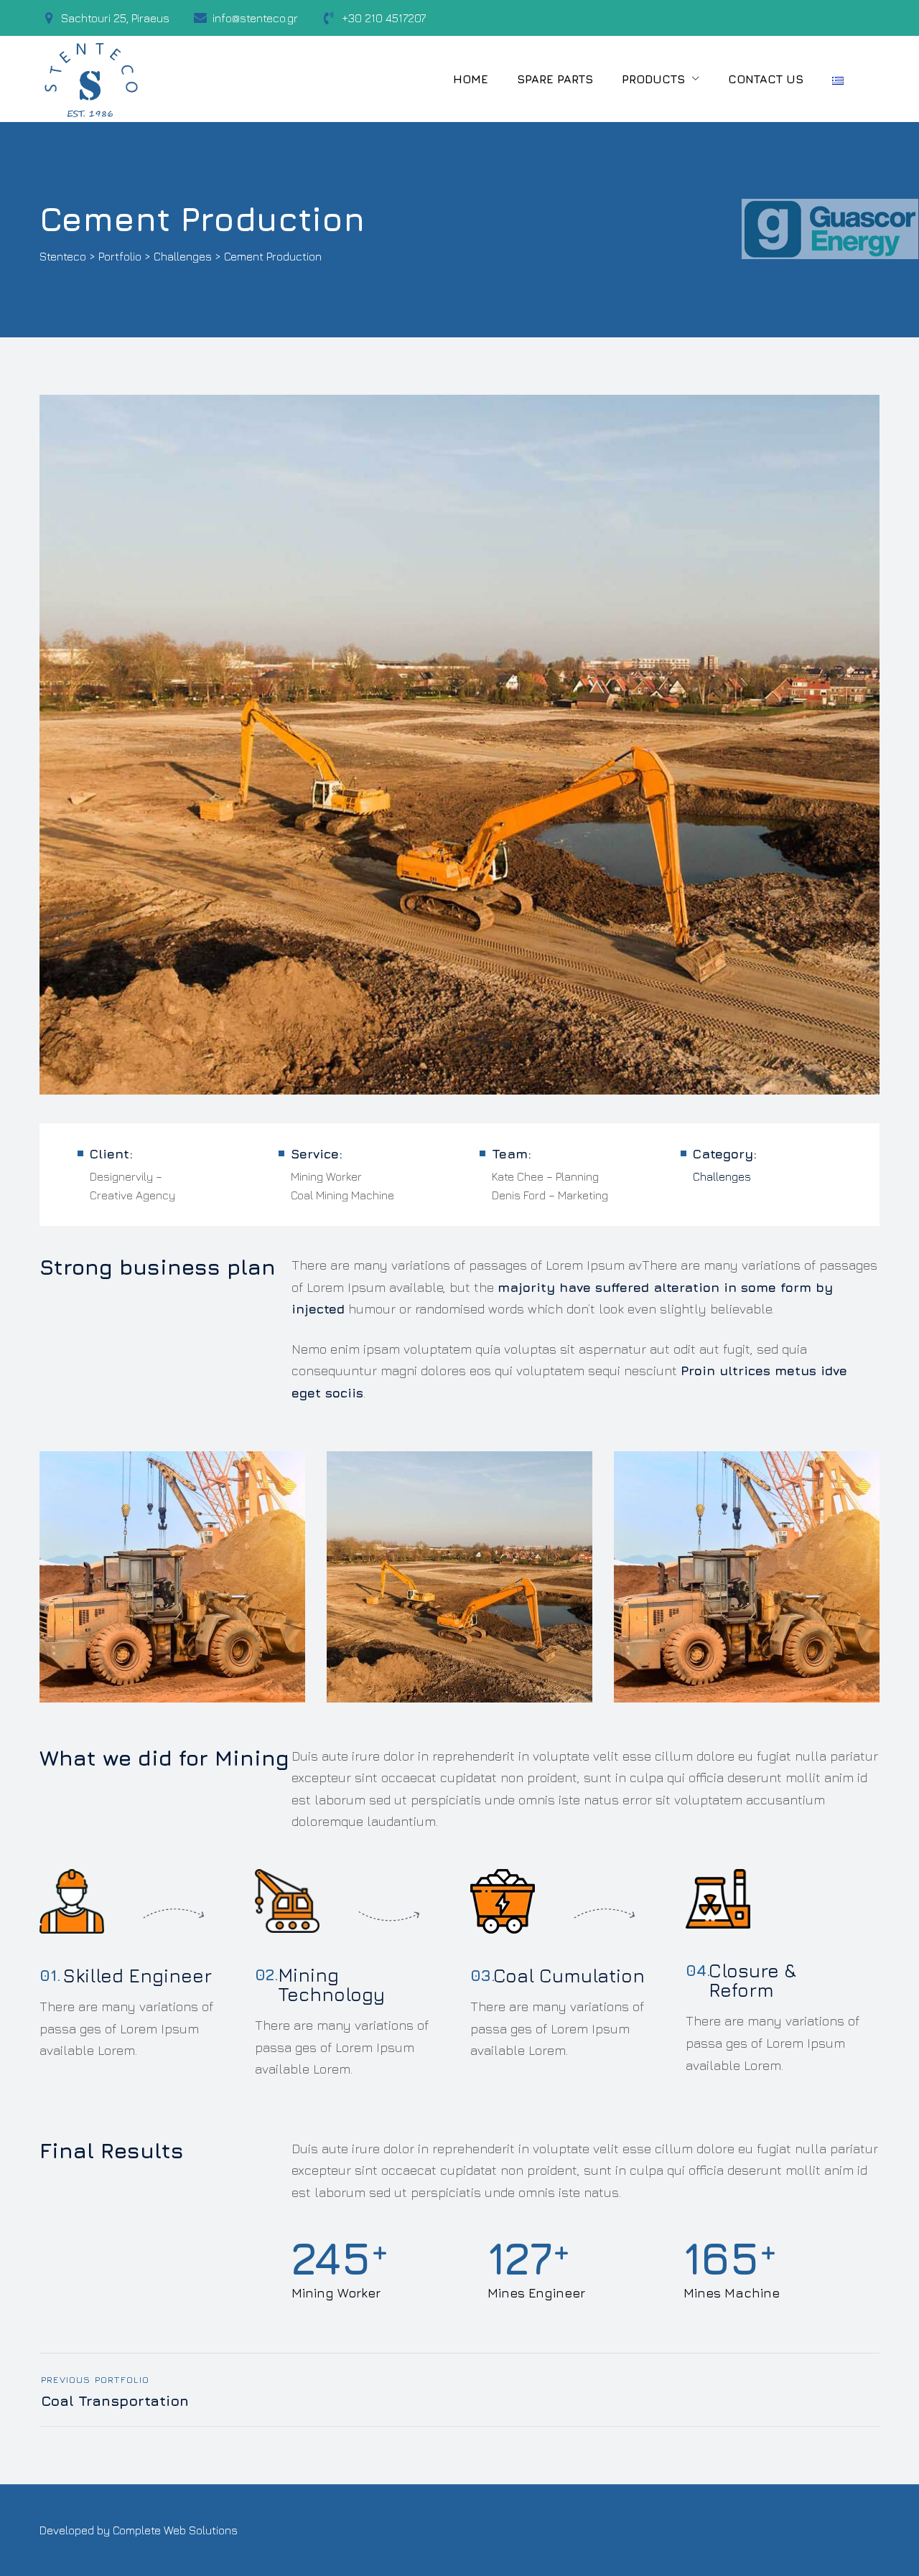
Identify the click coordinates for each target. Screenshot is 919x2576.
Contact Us (766, 79)
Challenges (722, 1176)
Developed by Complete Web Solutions (139, 2530)
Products (653, 79)
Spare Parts (555, 79)
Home (471, 79)
